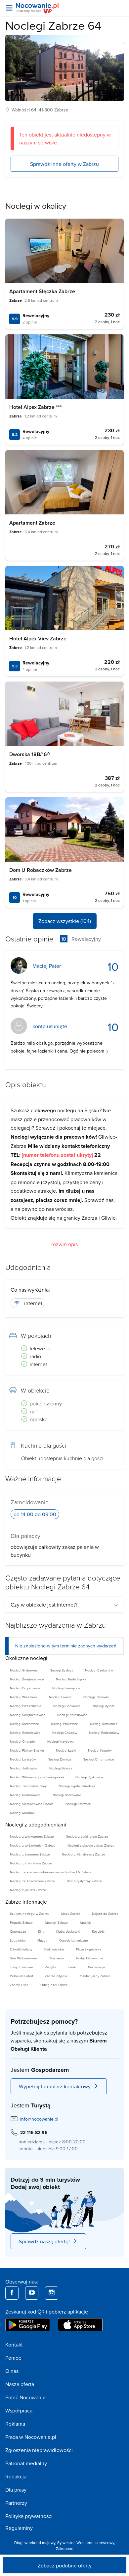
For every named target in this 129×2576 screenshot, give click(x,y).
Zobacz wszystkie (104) (65, 921)
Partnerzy (16, 2503)
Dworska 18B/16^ (30, 754)
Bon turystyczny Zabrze (84, 1881)
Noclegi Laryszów (23, 1759)
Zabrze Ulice (19, 1985)
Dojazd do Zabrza (105, 1914)
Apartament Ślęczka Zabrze (42, 291)
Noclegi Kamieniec (104, 1724)
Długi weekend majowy (35, 2543)
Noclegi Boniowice (67, 1706)
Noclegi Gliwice (60, 1697)
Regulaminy (19, 2528)
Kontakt (14, 2345)
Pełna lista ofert (21, 1976)
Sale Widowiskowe (24, 1958)
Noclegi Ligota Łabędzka (77, 1786)
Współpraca (19, 2410)
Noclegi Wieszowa (23, 1697)
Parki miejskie (54, 1949)
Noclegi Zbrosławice (72, 1715)
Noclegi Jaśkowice (24, 1768)
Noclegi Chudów (65, 1733)
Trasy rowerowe (21, 1967)
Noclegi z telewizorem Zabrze (32, 1836)
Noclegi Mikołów (22, 1813)
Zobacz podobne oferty (65, 2565)
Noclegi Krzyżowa (60, 1741)
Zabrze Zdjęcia (56, 1976)
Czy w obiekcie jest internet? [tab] (44, 1605)
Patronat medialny (26, 2463)
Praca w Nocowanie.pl (31, 2437)
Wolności (21, 110)
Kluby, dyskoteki (68, 1931)
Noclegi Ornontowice (98, 1759)
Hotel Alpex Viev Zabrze (38, 639)
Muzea (42, 1940)
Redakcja (16, 2476)
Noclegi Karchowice (24, 1724)
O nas (12, 2371)
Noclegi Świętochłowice (28, 1715)
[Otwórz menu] (9, 8)
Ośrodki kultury (21, 1949)
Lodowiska (18, 1940)
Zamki (72, 1967)
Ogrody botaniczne (74, 1940)
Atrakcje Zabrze (56, 1922)
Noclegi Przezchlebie (26, 1706)
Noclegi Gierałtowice (25, 1733)
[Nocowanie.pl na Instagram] (52, 2293)
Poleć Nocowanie (25, 2397)
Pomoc (13, 2358)
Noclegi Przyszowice (25, 1688)
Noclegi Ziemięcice (66, 1688)
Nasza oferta (20, 2384)
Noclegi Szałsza (61, 1670)
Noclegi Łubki (66, 1750)
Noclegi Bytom (103, 1706)
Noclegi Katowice (78, 1804)
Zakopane (65, 2548)
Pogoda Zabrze (21, 1922)
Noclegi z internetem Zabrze (31, 1863)
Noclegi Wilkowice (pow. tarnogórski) (37, 1777)
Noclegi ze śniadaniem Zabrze (32, 1881)
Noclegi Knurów (100, 1750)
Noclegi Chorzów (23, 1741)
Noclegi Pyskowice (89, 1777)
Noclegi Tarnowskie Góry (28, 1786)
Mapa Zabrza (71, 1914)
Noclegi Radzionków (104, 1733)
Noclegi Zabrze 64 (53, 25)
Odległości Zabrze (54, 1985)
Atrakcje (86, 1922)
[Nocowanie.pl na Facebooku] (12, 2293)
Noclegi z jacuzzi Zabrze (28, 1890)
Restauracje (97, 1967)
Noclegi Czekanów (99, 1670)
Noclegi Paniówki (96, 1697)
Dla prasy (16, 2490)
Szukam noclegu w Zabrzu (30, 1914)
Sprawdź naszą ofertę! (44, 2241)
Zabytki (50, 1967)
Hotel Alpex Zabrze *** (36, 407)
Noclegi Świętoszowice (27, 1679)
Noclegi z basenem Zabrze (30, 1854)
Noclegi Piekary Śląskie (27, 1750)
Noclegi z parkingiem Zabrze (87, 1836)
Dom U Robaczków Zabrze (41, 870)
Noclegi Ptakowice (64, 1724)
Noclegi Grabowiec (24, 1670)
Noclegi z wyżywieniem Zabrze (33, 1845)
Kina (41, 1931)
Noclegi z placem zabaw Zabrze (91, 1845)
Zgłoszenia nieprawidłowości (39, 2450)
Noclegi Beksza (61, 1768)
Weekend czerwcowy (95, 2543)
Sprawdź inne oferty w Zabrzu (64, 164)
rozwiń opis (64, 1244)
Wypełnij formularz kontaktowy (55, 2086)
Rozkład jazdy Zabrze (95, 1976)
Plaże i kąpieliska (88, 1949)
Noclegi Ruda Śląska (71, 1679)
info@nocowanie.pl (39, 2119)
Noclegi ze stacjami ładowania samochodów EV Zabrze (51, 1872)
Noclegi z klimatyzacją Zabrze (84, 1854)
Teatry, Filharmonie (89, 1958)
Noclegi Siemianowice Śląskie (32, 1804)
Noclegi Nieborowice (25, 1795)
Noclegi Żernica (59, 1759)
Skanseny (57, 1958)
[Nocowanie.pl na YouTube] (32, 2293)
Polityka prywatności (29, 2516)
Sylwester (66, 2543)
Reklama (15, 2424)
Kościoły (98, 1931)
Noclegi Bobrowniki (67, 1795)
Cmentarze (18, 1931)
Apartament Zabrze (32, 523)
